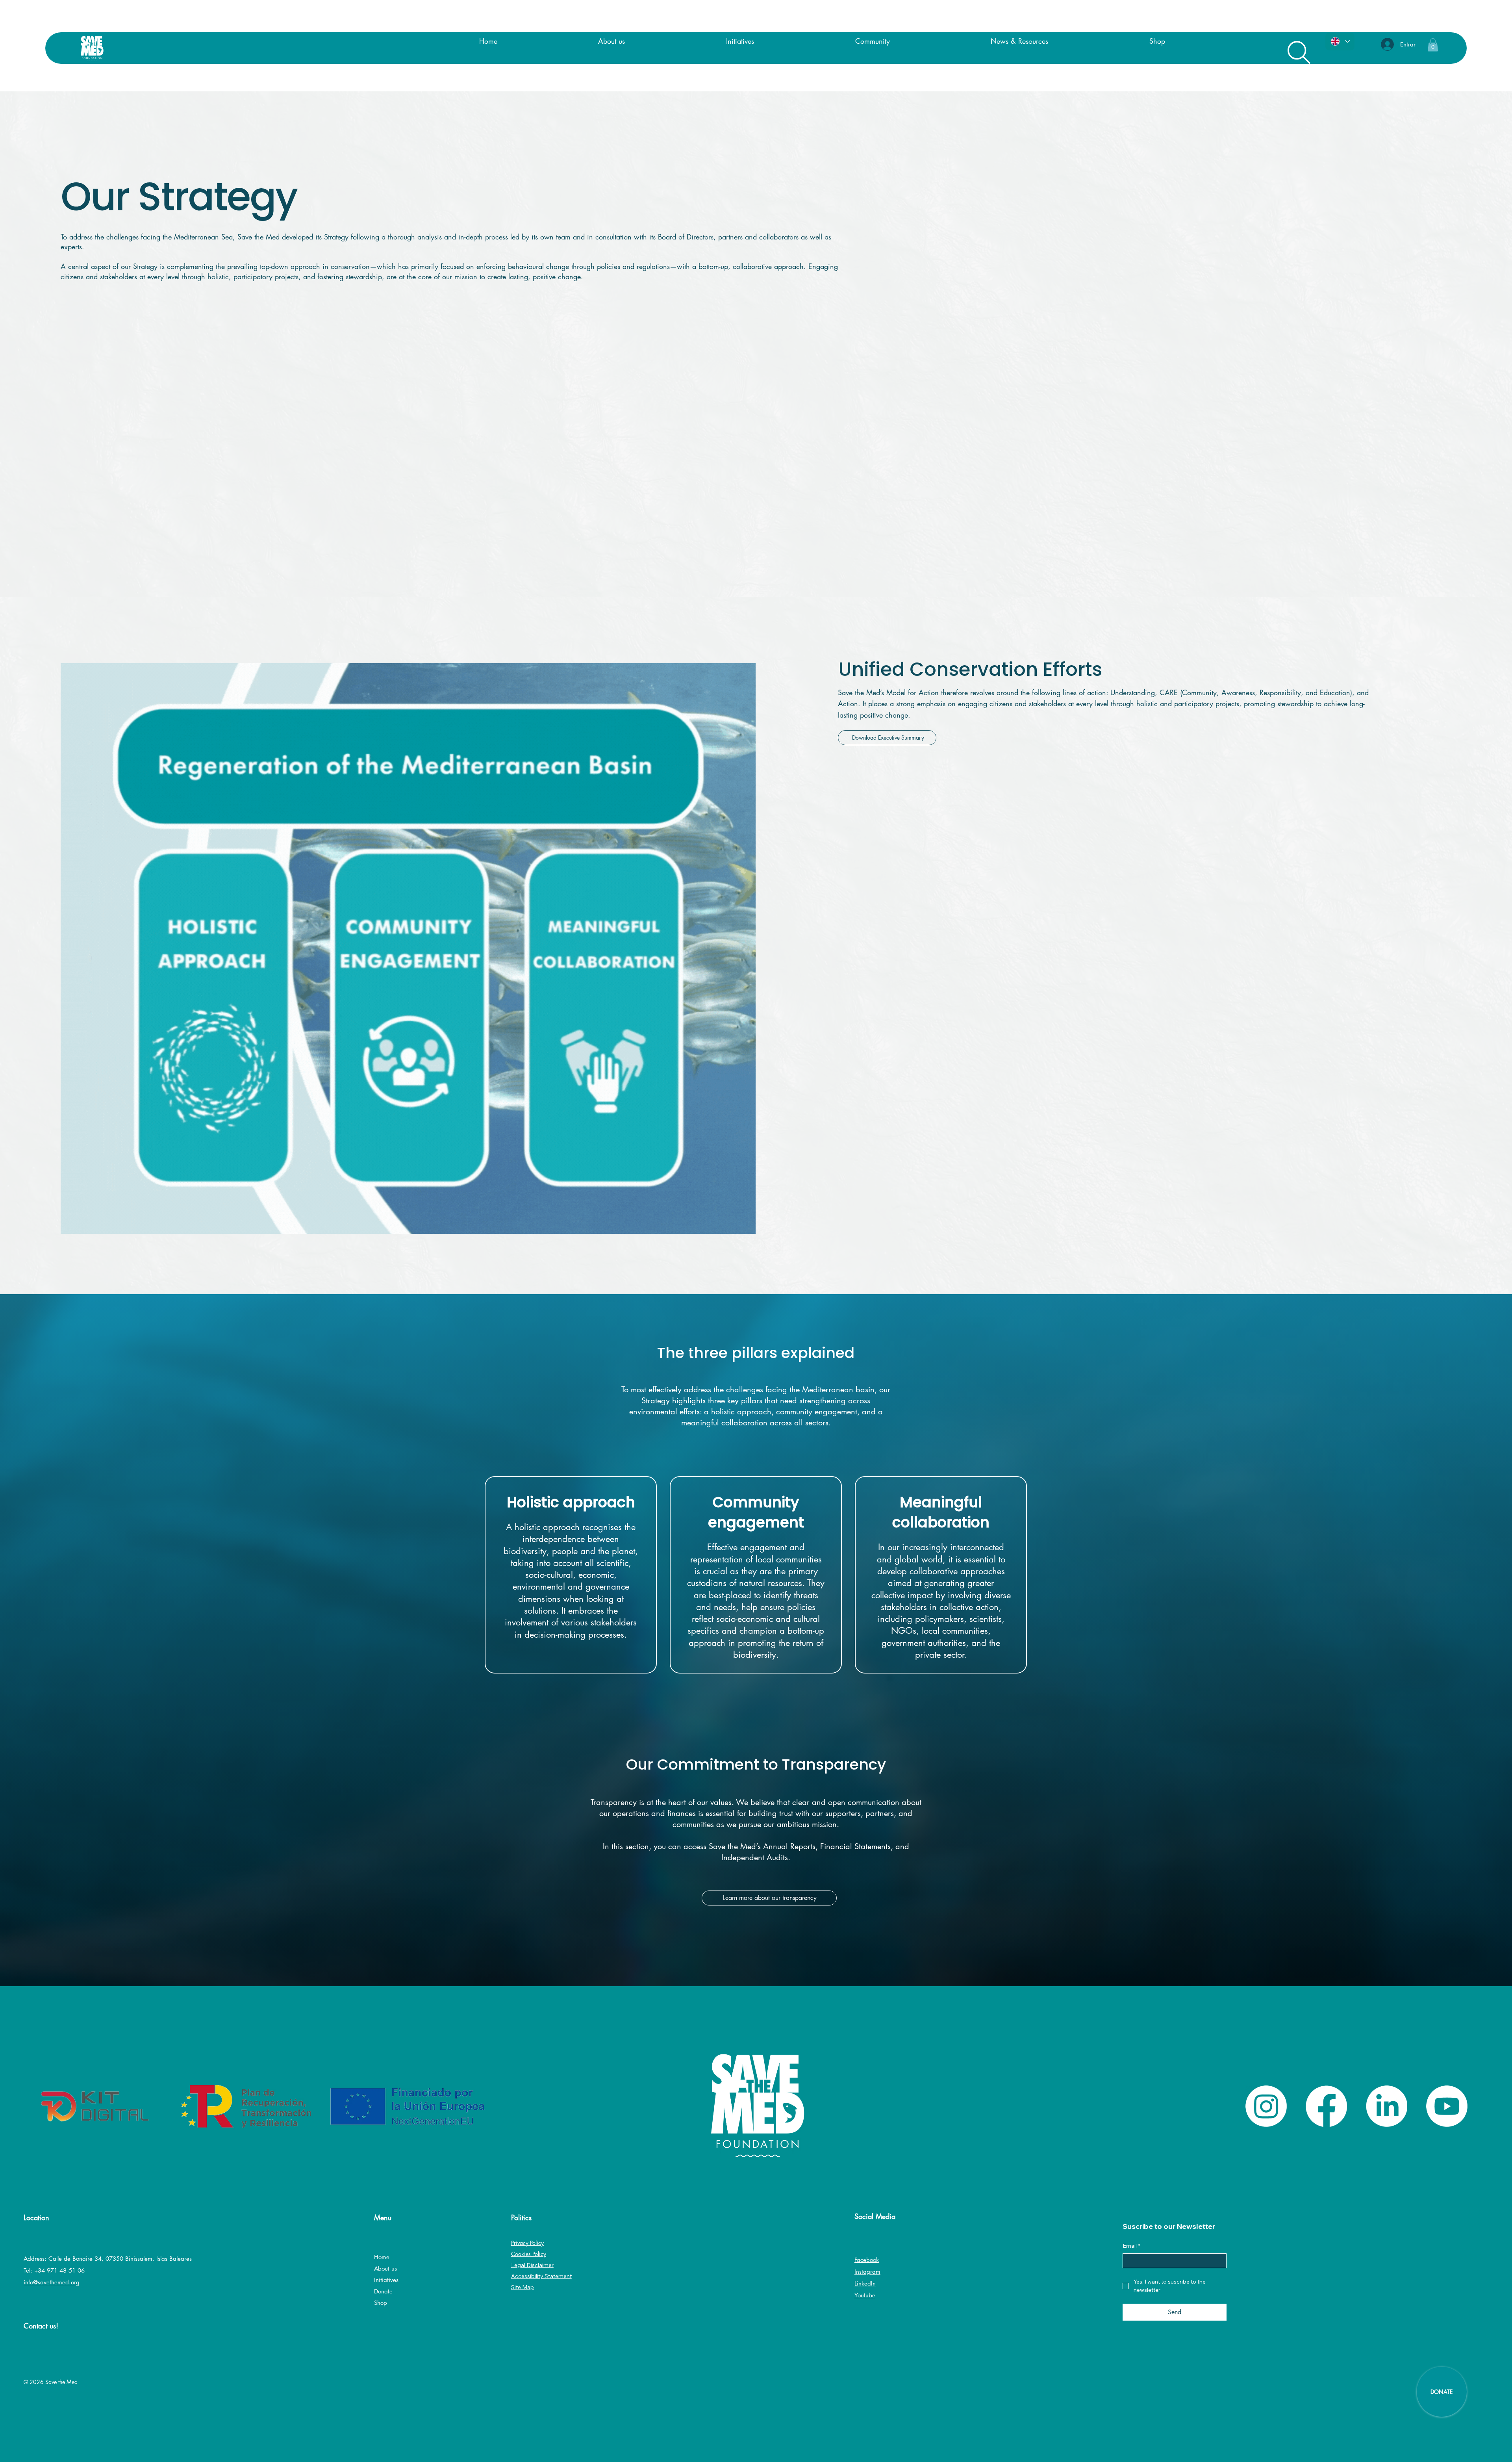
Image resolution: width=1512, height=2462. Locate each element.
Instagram (867, 2272)
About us (385, 2268)
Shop (381, 2303)
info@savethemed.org (52, 2282)
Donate (383, 2291)
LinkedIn (865, 2283)
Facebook (867, 2260)
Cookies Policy (529, 2254)
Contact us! (41, 2326)
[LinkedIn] (1387, 2106)
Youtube (865, 2295)
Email (1131, 2246)
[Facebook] (1326, 2106)
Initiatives (386, 2280)
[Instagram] (1266, 2106)
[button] (1433, 45)
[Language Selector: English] (1340, 42)
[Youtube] (1447, 2106)
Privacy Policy (527, 2243)
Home (382, 2257)
